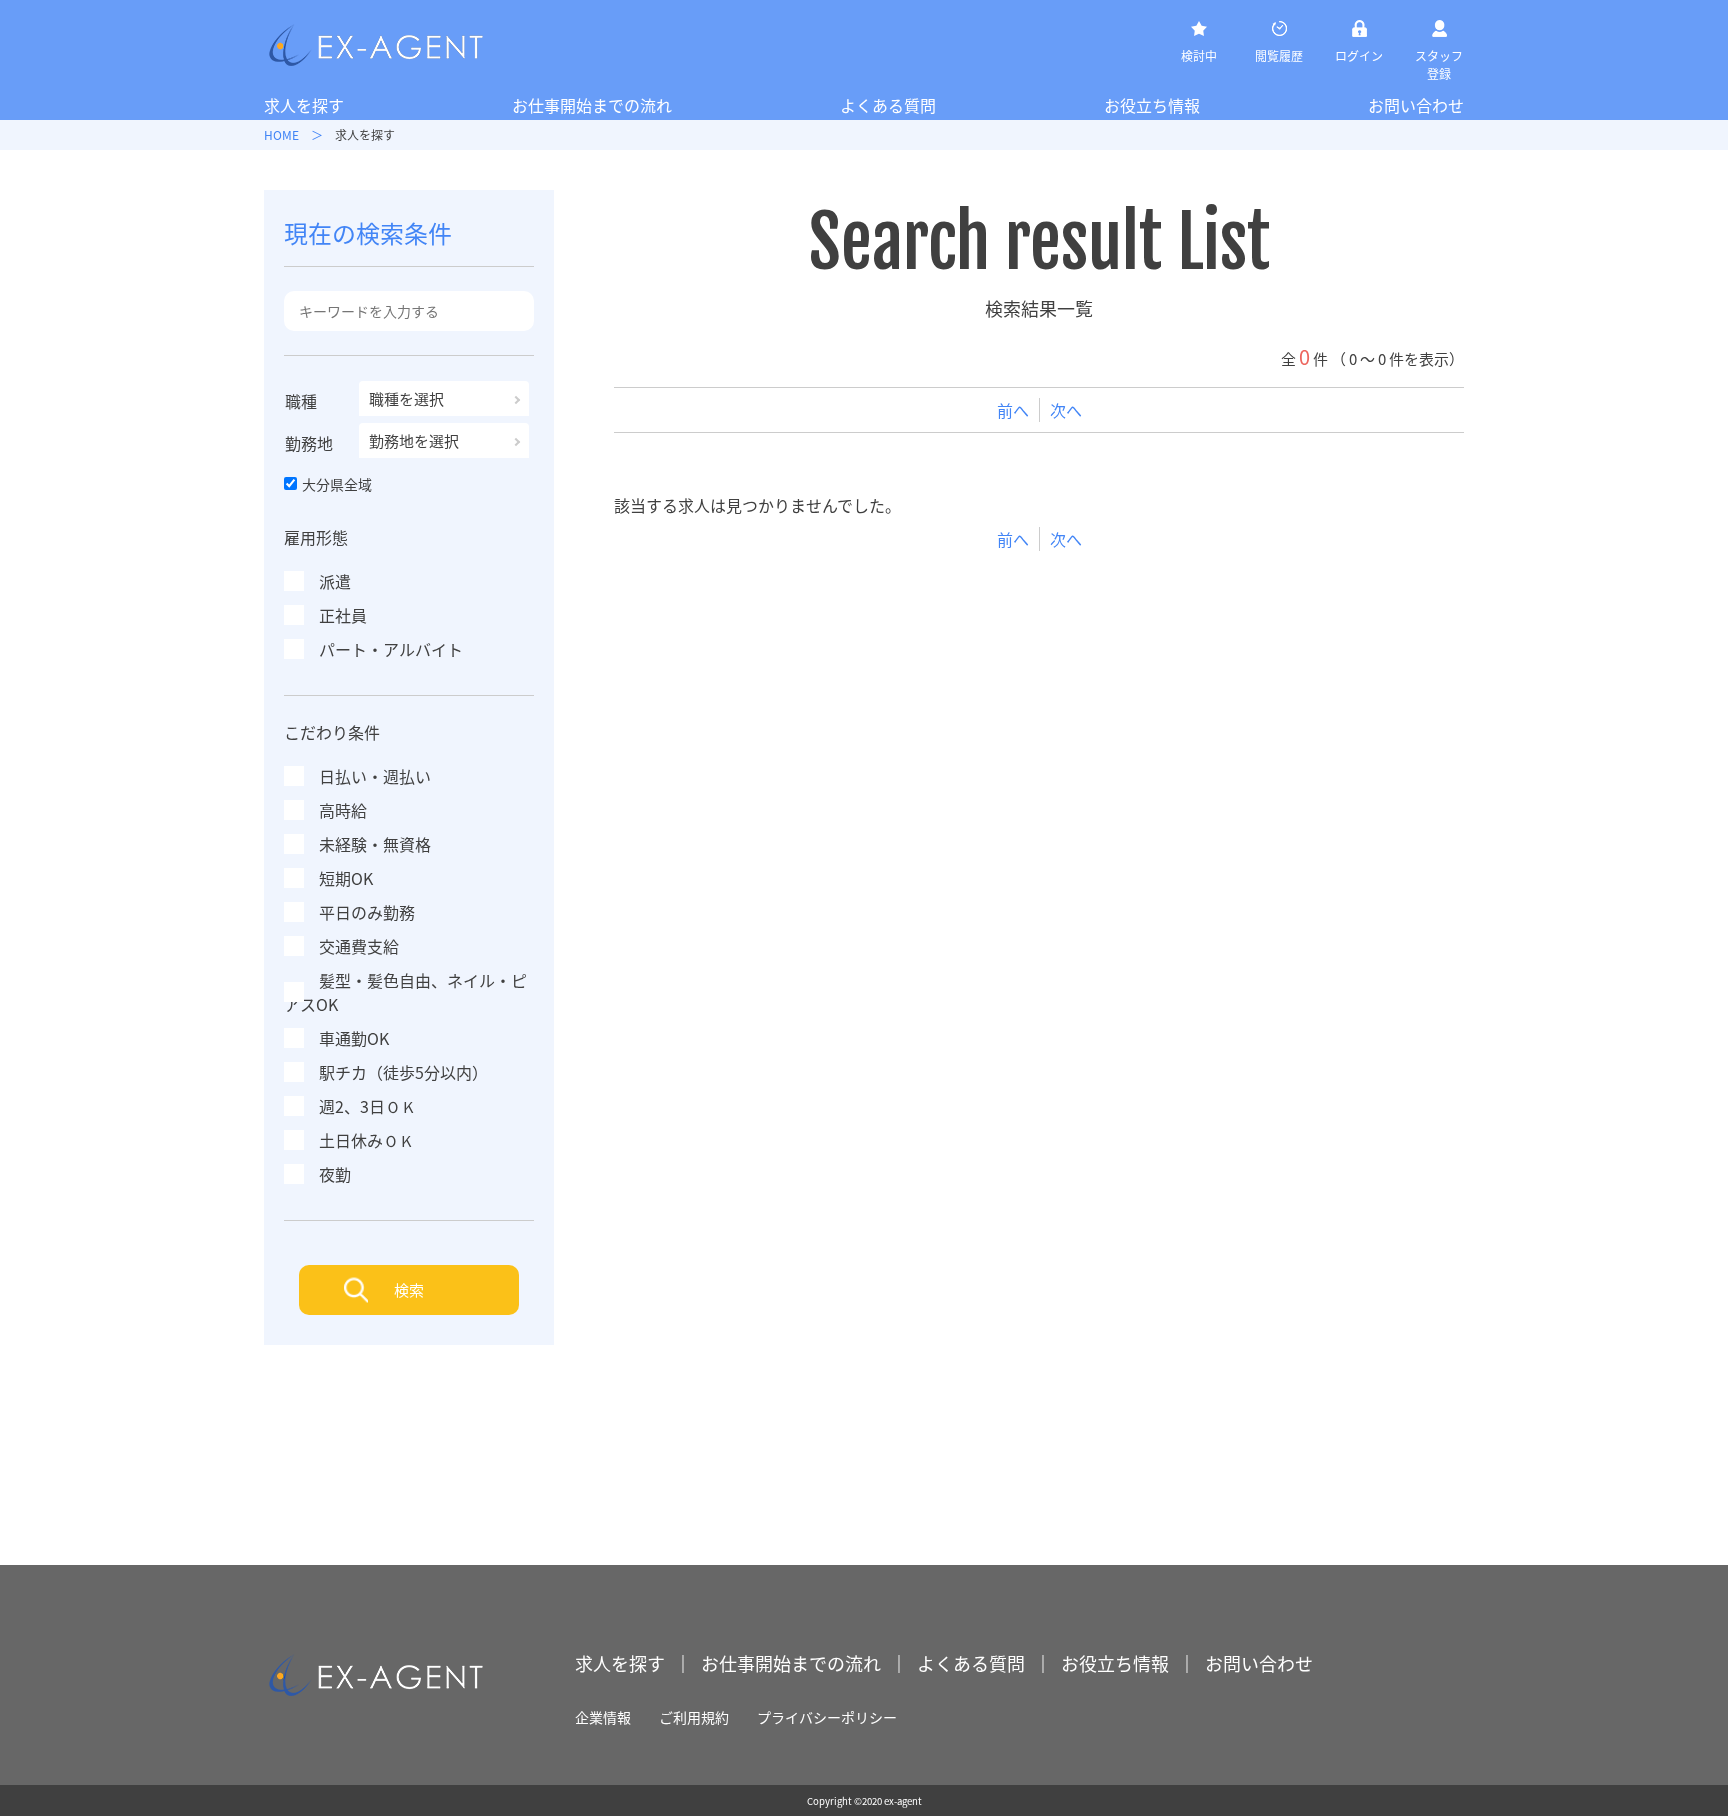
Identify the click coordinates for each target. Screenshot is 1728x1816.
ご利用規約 (694, 1717)
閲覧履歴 (1279, 56)
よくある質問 (888, 105)
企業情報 (603, 1717)
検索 (409, 1290)
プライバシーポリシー (827, 1717)
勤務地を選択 (414, 441)
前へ (1013, 410)
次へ (1066, 410)
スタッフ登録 (1439, 65)
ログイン (1359, 56)
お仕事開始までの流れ (592, 105)
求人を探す (304, 105)
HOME (281, 135)
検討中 (1199, 56)
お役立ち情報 (1152, 105)
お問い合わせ (1416, 105)
